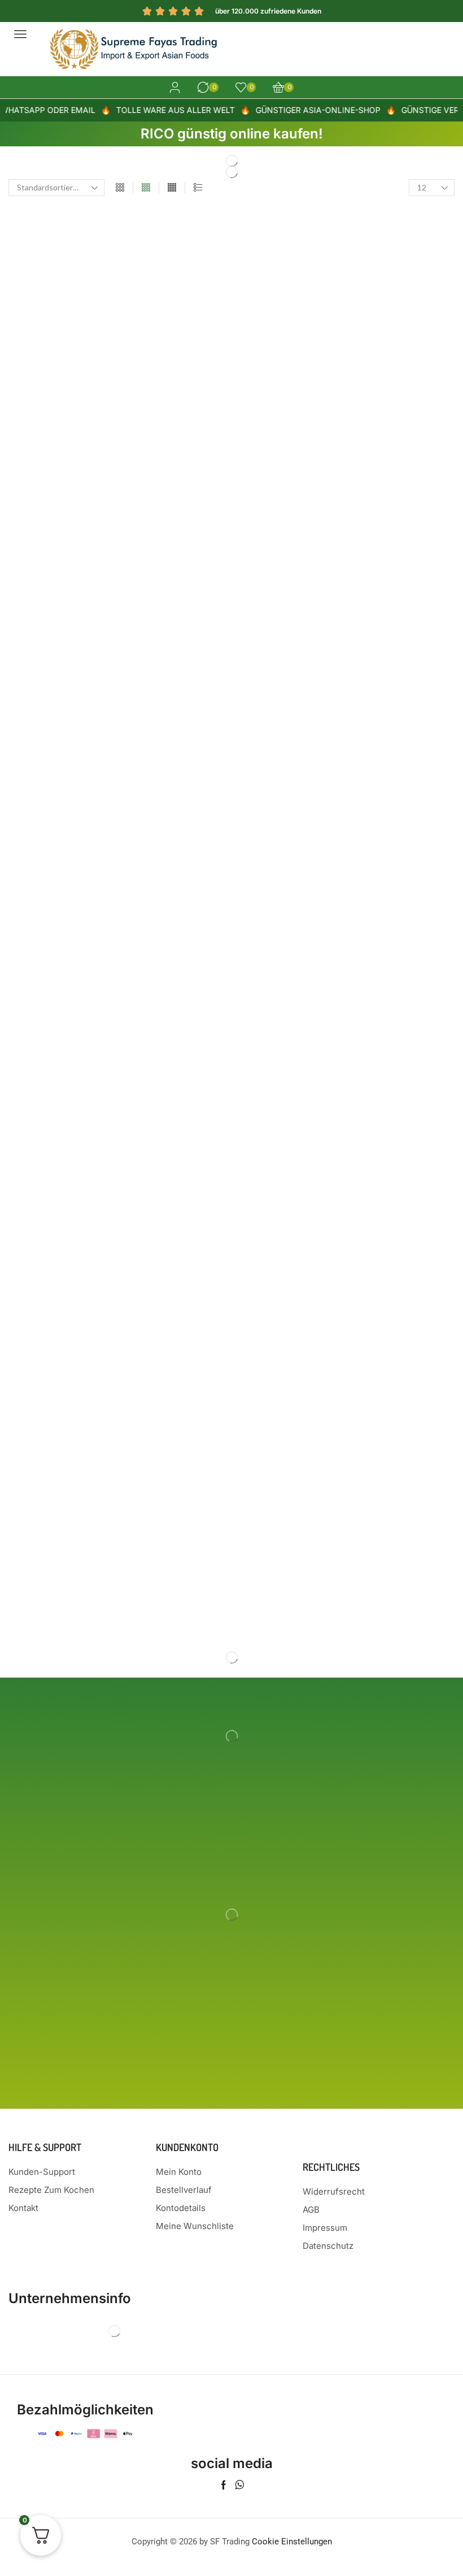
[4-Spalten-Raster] (146, 188)
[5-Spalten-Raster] (172, 188)
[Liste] (198, 188)
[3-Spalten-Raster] (120, 188)
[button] (20, 34)
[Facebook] (224, 2485)
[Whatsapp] (240, 2485)
